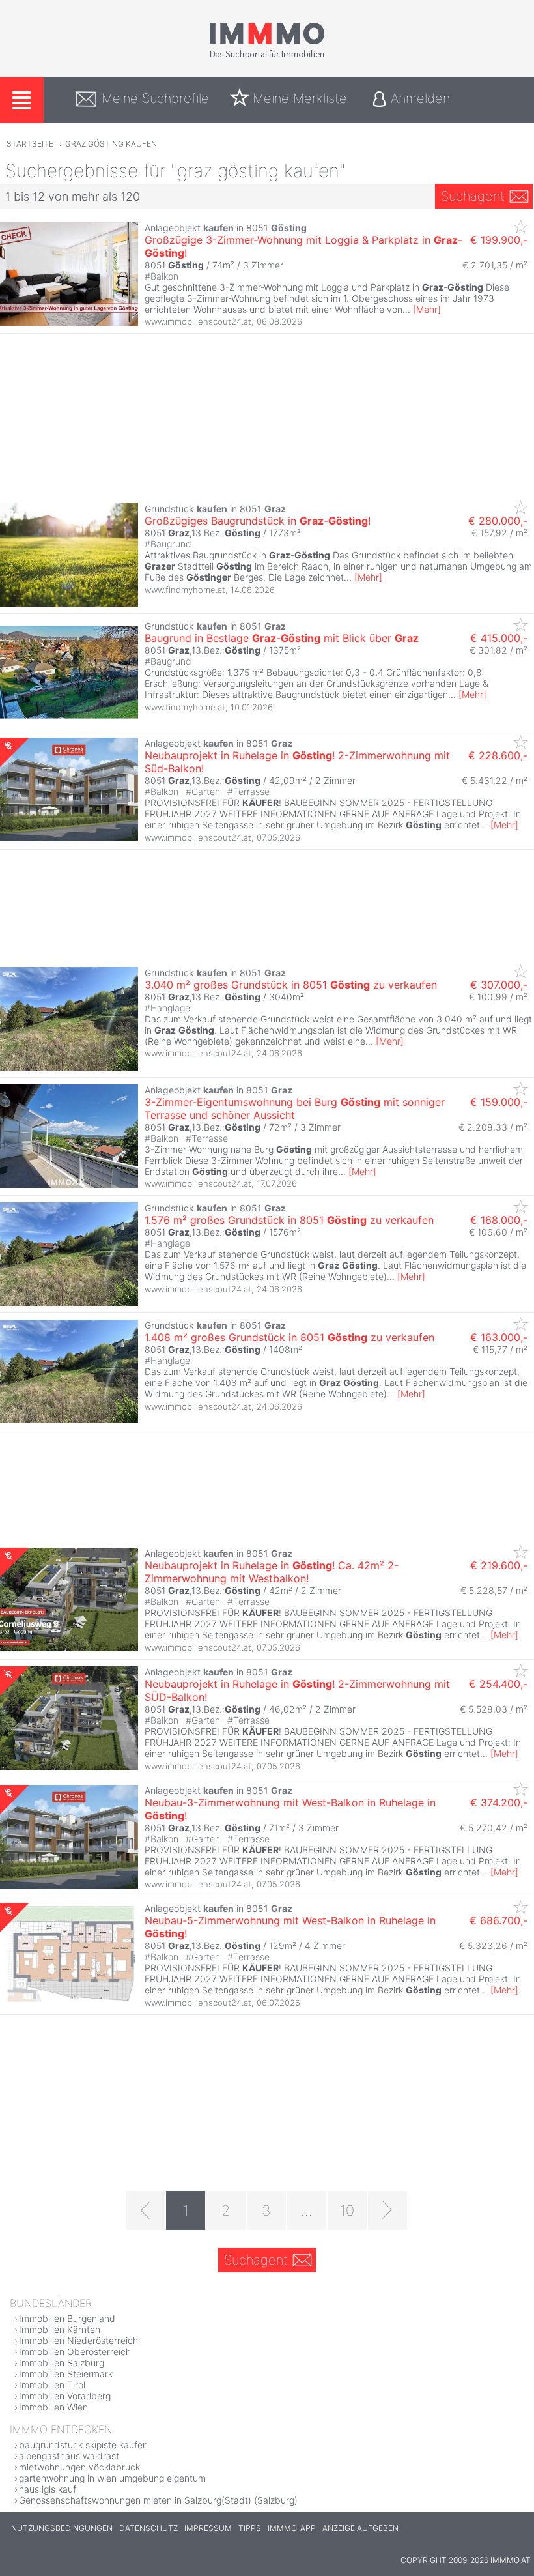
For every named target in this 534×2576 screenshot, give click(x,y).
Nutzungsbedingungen (62, 2528)
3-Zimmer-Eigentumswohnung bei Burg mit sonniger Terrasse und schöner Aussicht (295, 1108)
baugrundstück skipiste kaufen (83, 2445)
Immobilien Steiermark (66, 2374)
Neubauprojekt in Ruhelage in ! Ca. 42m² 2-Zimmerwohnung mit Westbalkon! (272, 1572)
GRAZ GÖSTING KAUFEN (111, 144)
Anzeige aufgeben (360, 2528)
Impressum (208, 2528)
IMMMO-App (292, 2528)
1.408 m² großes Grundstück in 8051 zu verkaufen (289, 1337)
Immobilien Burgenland (67, 2318)
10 (347, 2210)
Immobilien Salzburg (62, 2363)
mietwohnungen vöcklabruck (79, 2467)
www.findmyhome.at (185, 590)
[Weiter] (387, 2210)
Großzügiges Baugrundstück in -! (258, 521)
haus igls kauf (48, 2489)
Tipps (250, 2528)
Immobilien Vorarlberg (65, 2396)
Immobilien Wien (53, 2407)
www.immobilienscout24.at (198, 321)
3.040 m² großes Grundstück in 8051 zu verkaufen (291, 985)
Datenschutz (148, 2528)
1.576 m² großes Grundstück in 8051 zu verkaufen (289, 1220)
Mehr (427, 309)
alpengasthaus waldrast (69, 2456)
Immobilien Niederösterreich (78, 2340)
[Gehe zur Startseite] (267, 57)
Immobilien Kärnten (60, 2329)
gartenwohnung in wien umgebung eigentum (112, 2478)
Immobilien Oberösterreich (75, 2352)
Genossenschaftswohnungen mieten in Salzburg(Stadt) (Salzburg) (158, 2500)
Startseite (30, 144)
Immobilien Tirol (52, 2385)
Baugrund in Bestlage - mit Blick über (282, 638)
